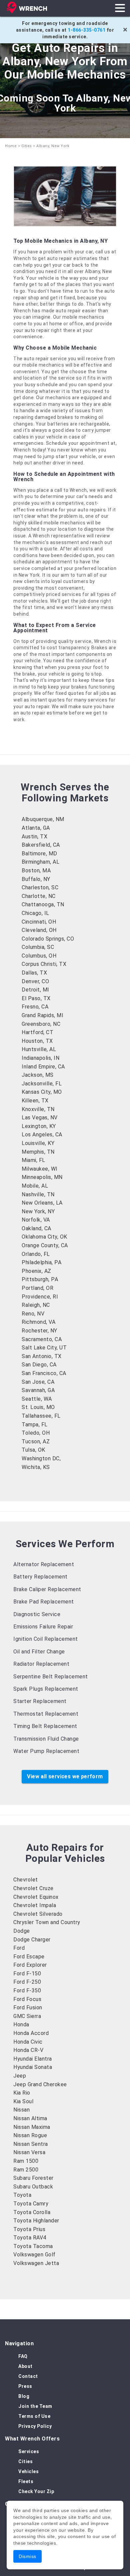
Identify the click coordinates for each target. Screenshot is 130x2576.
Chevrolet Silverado (38, 1914)
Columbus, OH (39, 956)
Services (29, 2451)
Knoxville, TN (38, 1109)
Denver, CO (35, 981)
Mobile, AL (35, 1186)
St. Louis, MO (38, 1407)
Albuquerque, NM (43, 819)
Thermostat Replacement (46, 1714)
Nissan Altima (30, 2118)
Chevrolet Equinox (36, 1897)
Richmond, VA (38, 1322)
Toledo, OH (36, 1433)
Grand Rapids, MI (42, 1015)
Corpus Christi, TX (44, 964)
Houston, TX (37, 1041)
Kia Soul (23, 2101)
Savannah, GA (38, 1390)
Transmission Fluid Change (46, 1739)
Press (25, 2386)
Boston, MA (36, 870)
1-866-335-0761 (86, 30)
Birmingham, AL (40, 862)
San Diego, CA (39, 1365)
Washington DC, (41, 1458)
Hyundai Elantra (33, 2059)
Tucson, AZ (36, 1441)
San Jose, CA (38, 1382)
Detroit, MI (35, 990)
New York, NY (38, 1211)
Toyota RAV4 (30, 2238)
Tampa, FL (35, 1425)
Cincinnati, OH (39, 922)
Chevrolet (26, 1880)
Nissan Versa (29, 2152)
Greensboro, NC (41, 1024)
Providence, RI (40, 1297)
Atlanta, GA (36, 828)
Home (11, 146)
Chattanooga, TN (43, 904)
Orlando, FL (36, 1254)
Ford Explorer (30, 1965)
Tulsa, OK (33, 1450)
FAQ (23, 2356)
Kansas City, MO (42, 1092)
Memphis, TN (38, 1152)
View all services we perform (65, 1776)
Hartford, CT (37, 1032)
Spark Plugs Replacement (46, 1689)
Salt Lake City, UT (44, 1348)
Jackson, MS (38, 1075)
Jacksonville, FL (42, 1084)
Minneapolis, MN (42, 1177)
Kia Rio (22, 2093)
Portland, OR (37, 1288)
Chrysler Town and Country (47, 1922)
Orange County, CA (45, 1245)
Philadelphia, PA (41, 1262)
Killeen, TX (35, 1101)
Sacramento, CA (42, 1339)
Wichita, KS (36, 1467)
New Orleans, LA (42, 1203)
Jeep (20, 2076)
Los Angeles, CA (42, 1135)
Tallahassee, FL (41, 1416)
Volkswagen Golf (34, 2255)
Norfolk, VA (36, 1220)
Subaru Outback (33, 2187)
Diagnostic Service (37, 1614)
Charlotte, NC (39, 896)
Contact (28, 2376)
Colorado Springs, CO (48, 939)
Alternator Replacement (44, 1564)
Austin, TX (34, 837)
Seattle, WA (37, 1399)
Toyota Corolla (32, 2212)
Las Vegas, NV (40, 1118)
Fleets (26, 2481)
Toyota (22, 2195)
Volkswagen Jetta (36, 2263)
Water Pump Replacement (46, 1751)
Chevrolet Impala (35, 1905)
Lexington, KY (39, 1126)
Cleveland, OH (39, 930)
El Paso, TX (36, 998)
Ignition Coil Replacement (46, 1639)
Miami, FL (33, 1160)
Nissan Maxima (32, 2127)
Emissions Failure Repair (43, 1627)
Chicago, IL (35, 913)
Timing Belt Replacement (45, 1726)
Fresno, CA (35, 1007)
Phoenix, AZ (36, 1271)
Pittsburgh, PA (40, 1279)
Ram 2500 (26, 2170)
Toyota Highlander (36, 2221)
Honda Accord (31, 2033)
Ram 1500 (26, 2161)
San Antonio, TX (42, 1356)
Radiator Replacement (41, 1664)
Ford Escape (29, 1957)
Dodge (22, 1931)
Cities (27, 146)
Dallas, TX (34, 973)
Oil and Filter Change (39, 1652)
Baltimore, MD (39, 854)
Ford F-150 (27, 1974)
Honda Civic (28, 2042)
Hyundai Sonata (33, 2067)
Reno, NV (33, 1314)
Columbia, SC (38, 947)
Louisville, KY (38, 1143)
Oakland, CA (36, 1228)
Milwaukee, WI (40, 1169)
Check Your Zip (36, 2491)
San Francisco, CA (44, 1373)
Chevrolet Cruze (33, 1888)
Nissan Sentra (31, 2144)
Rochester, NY (39, 1331)
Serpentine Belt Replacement (51, 1677)
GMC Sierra (27, 2016)
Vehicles (28, 2471)
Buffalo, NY (36, 879)
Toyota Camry (31, 2204)
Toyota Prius (29, 2229)
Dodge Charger (32, 1940)
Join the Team (35, 2406)
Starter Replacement (40, 1701)
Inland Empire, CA (43, 1067)
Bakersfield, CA (41, 845)
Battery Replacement (40, 1577)
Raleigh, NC (36, 1305)
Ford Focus (27, 1999)
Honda (21, 2024)
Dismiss (27, 2556)
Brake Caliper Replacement (47, 1589)
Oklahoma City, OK (44, 1237)
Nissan (21, 2110)
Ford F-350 (27, 1991)
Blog (24, 2396)
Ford (19, 1948)
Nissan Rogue (30, 2135)
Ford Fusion (28, 2007)
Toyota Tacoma (33, 2246)
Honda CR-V (28, 2050)
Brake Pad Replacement (44, 1602)
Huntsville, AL (39, 1049)
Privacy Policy (35, 2426)
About (25, 2366)
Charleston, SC (40, 887)
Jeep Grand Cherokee (40, 2084)
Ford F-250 (27, 1982)
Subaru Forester (33, 2178)
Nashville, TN (38, 1194)
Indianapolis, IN (40, 1058)
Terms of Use (34, 2416)
